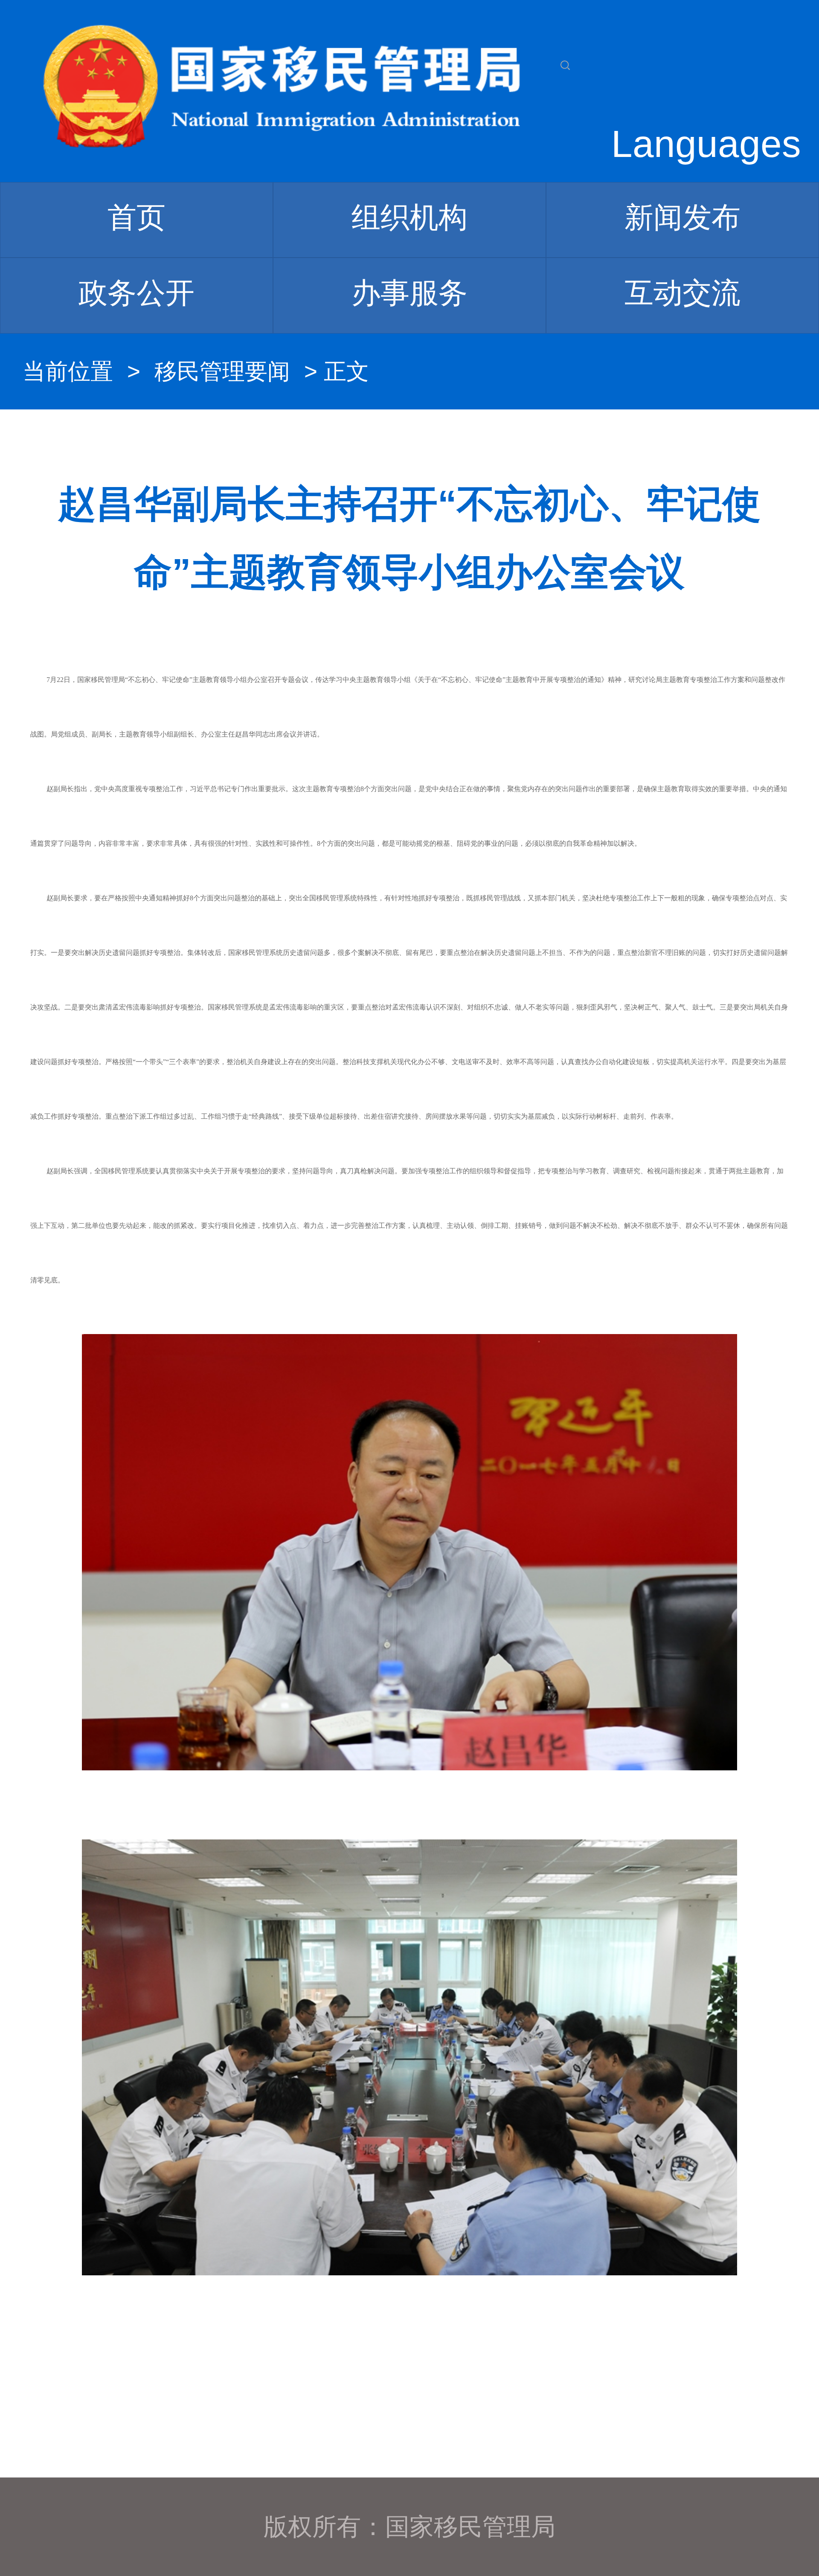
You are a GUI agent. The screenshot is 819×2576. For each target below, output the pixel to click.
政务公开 (136, 293)
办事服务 (409, 293)
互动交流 (682, 293)
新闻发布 (682, 217)
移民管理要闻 (222, 371)
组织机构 (409, 217)
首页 (136, 217)
